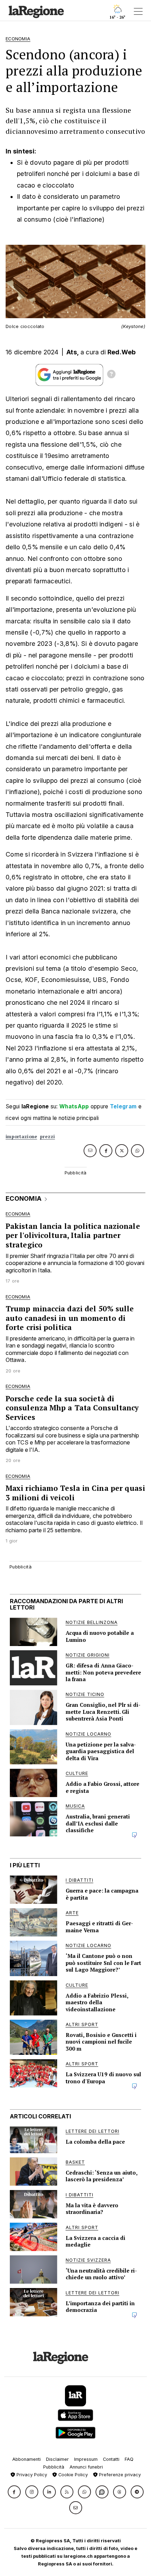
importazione (21, 1137)
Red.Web (122, 352)
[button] (14, 2492)
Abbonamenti (27, 2459)
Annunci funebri (86, 2467)
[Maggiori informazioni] (111, 375)
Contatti (111, 2459)
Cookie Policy (72, 2475)
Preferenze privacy (119, 2475)
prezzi (48, 1137)
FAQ (129, 2459)
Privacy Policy (31, 2475)
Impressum (86, 2459)
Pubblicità (54, 2467)
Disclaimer (57, 2459)
